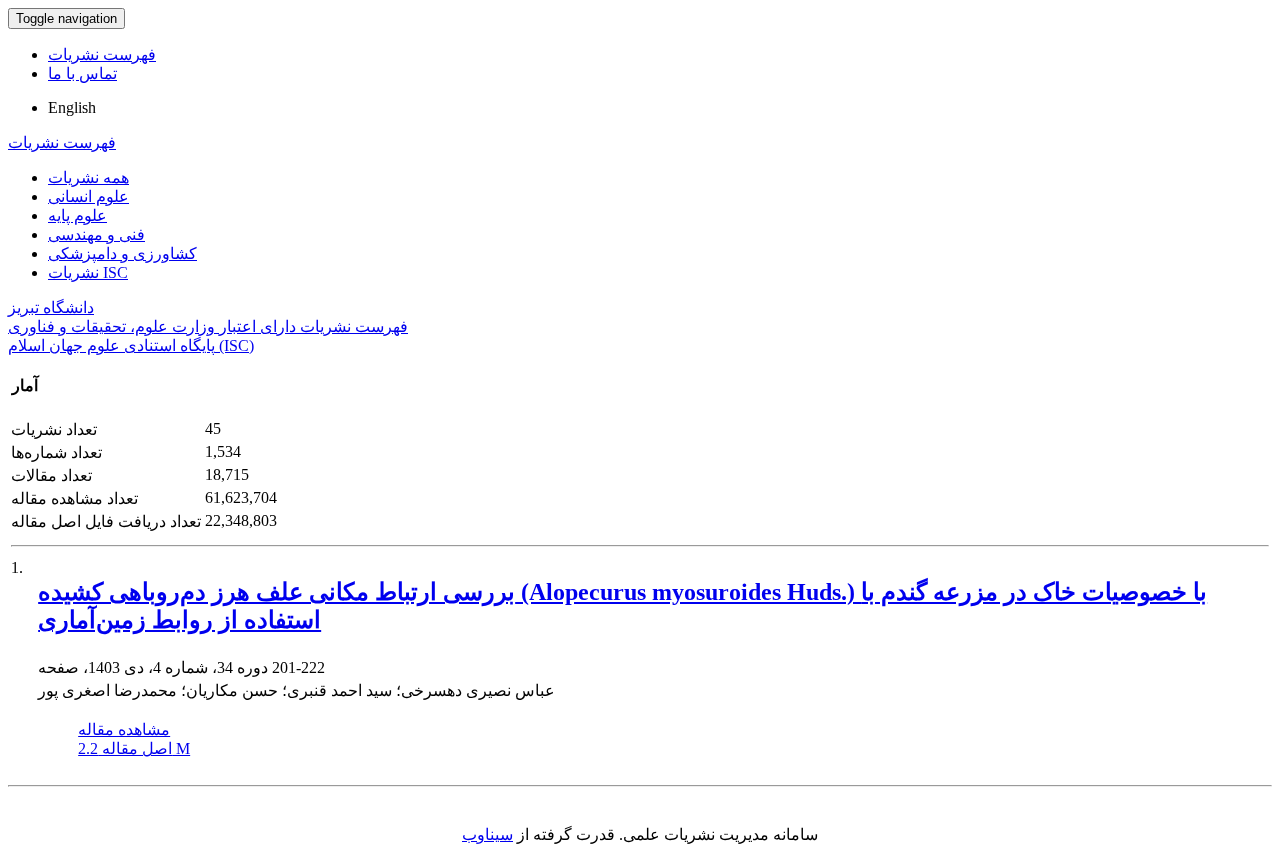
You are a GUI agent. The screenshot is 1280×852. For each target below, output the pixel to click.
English (72, 107)
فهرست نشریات (102, 54)
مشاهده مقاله (124, 729)
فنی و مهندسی (96, 234)
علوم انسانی (88, 196)
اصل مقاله (134, 748)
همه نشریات (88, 177)
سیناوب (487, 834)
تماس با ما (82, 73)
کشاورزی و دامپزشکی (122, 253)
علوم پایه (77, 215)
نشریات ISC (88, 272)
